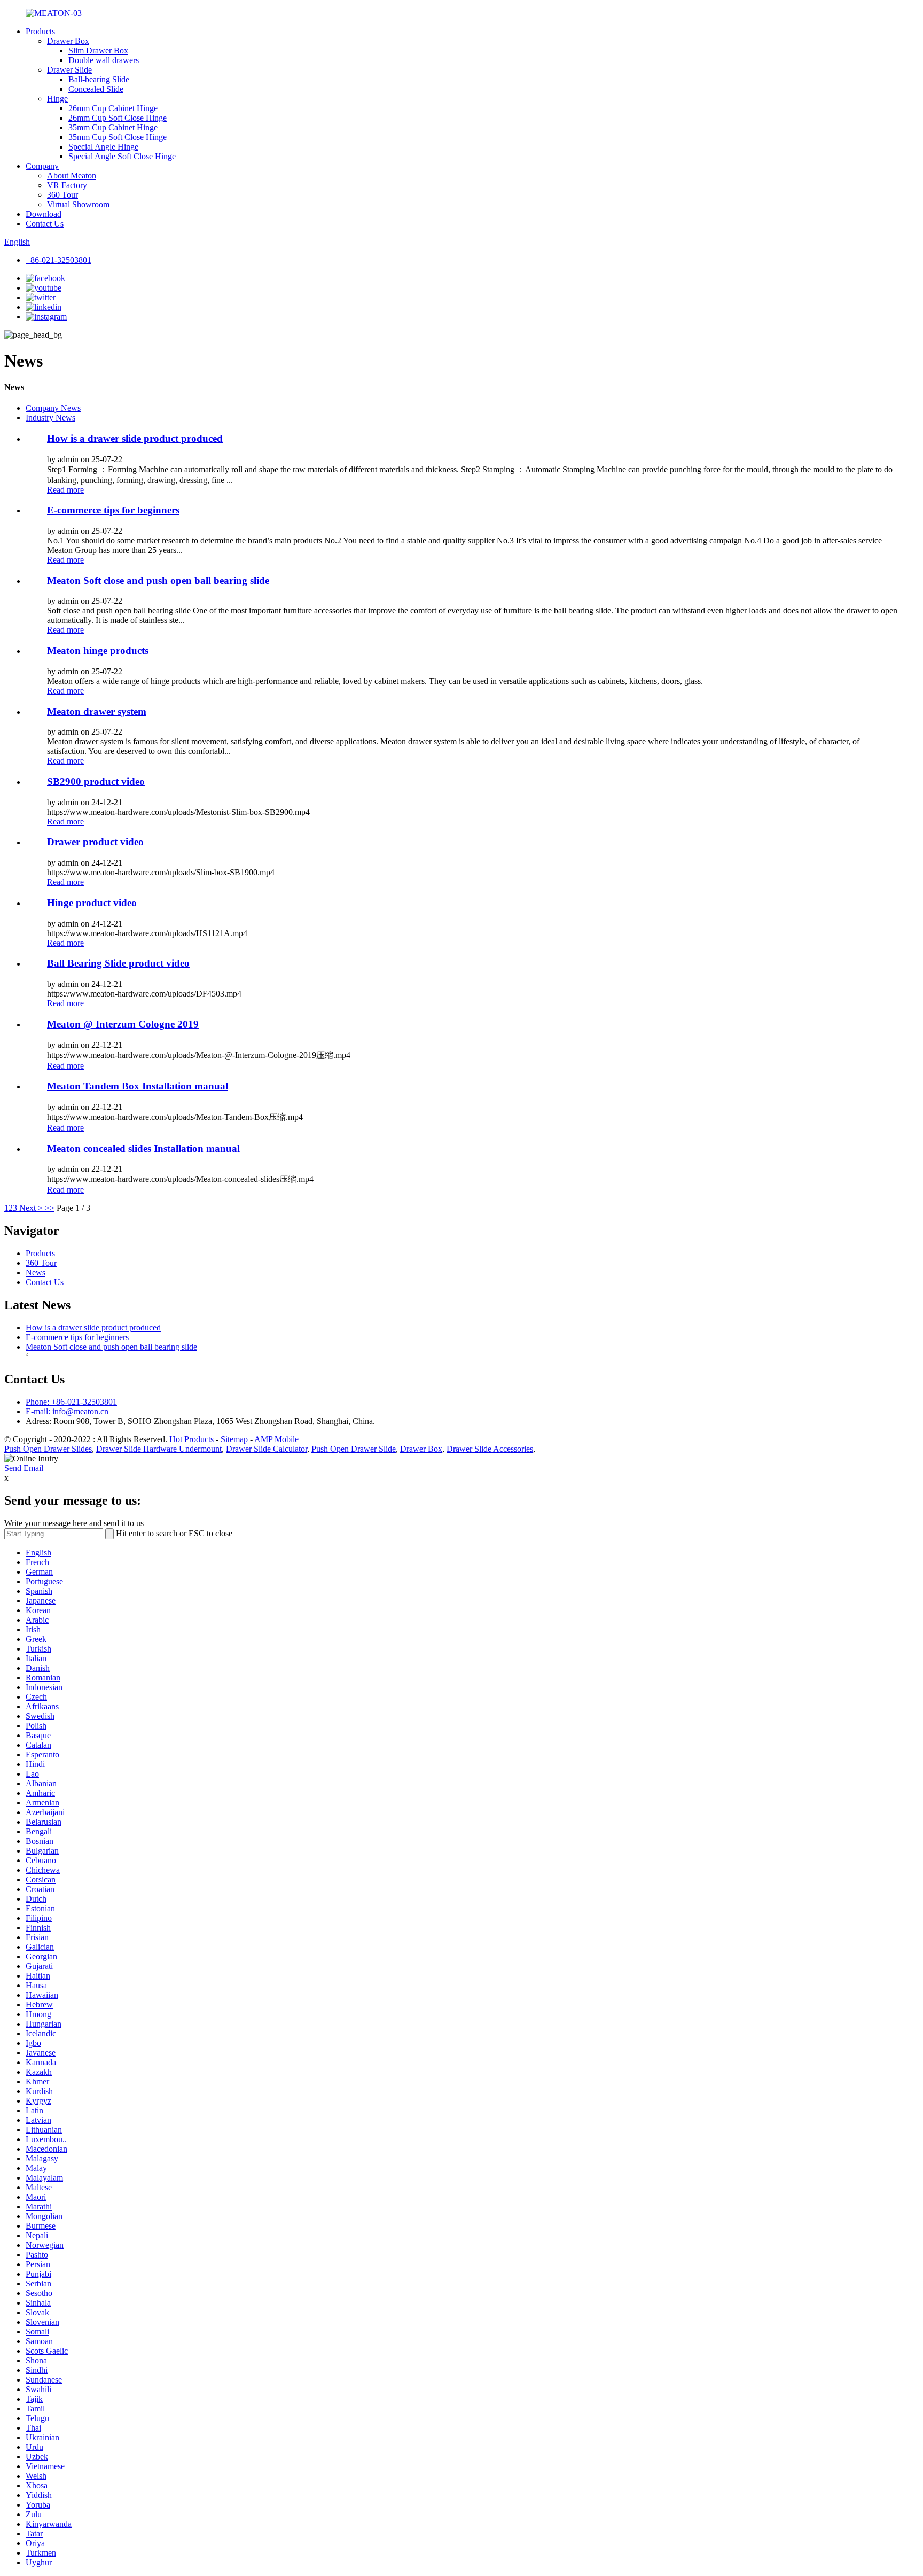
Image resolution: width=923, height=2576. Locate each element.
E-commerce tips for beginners (113, 510)
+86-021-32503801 (58, 260)
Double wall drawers (104, 60)
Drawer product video (95, 842)
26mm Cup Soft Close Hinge (118, 118)
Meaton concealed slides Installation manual (143, 1149)
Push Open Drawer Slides (48, 1449)
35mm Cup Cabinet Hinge (113, 127)
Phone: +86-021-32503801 (71, 1402)
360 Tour (62, 195)
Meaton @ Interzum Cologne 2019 (123, 1024)
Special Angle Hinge (103, 147)
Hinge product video (92, 903)
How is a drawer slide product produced (135, 438)
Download (44, 214)
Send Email (24, 1468)
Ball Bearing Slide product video (118, 963)
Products (40, 31)
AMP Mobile (276, 1439)
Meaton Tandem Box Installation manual (138, 1086)
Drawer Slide (69, 70)
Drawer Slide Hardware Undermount (159, 1449)
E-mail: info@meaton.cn (67, 1411)
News (36, 1273)
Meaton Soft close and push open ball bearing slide (158, 581)
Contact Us (45, 224)
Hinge (57, 99)
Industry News (50, 418)
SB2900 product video (96, 781)
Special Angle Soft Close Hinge (122, 156)
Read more (65, 490)
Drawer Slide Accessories (490, 1449)
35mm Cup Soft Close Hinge (118, 137)
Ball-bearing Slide (99, 79)
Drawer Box (68, 41)
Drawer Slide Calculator (267, 1449)
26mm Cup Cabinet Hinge (113, 108)
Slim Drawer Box (98, 50)
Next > (31, 1208)
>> (50, 1208)
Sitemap (234, 1439)
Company (42, 166)
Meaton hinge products (98, 651)
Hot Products (191, 1439)
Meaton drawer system (97, 711)
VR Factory (67, 185)
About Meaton (72, 176)
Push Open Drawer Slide (354, 1449)
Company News (53, 408)
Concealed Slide (96, 89)
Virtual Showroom (78, 204)
